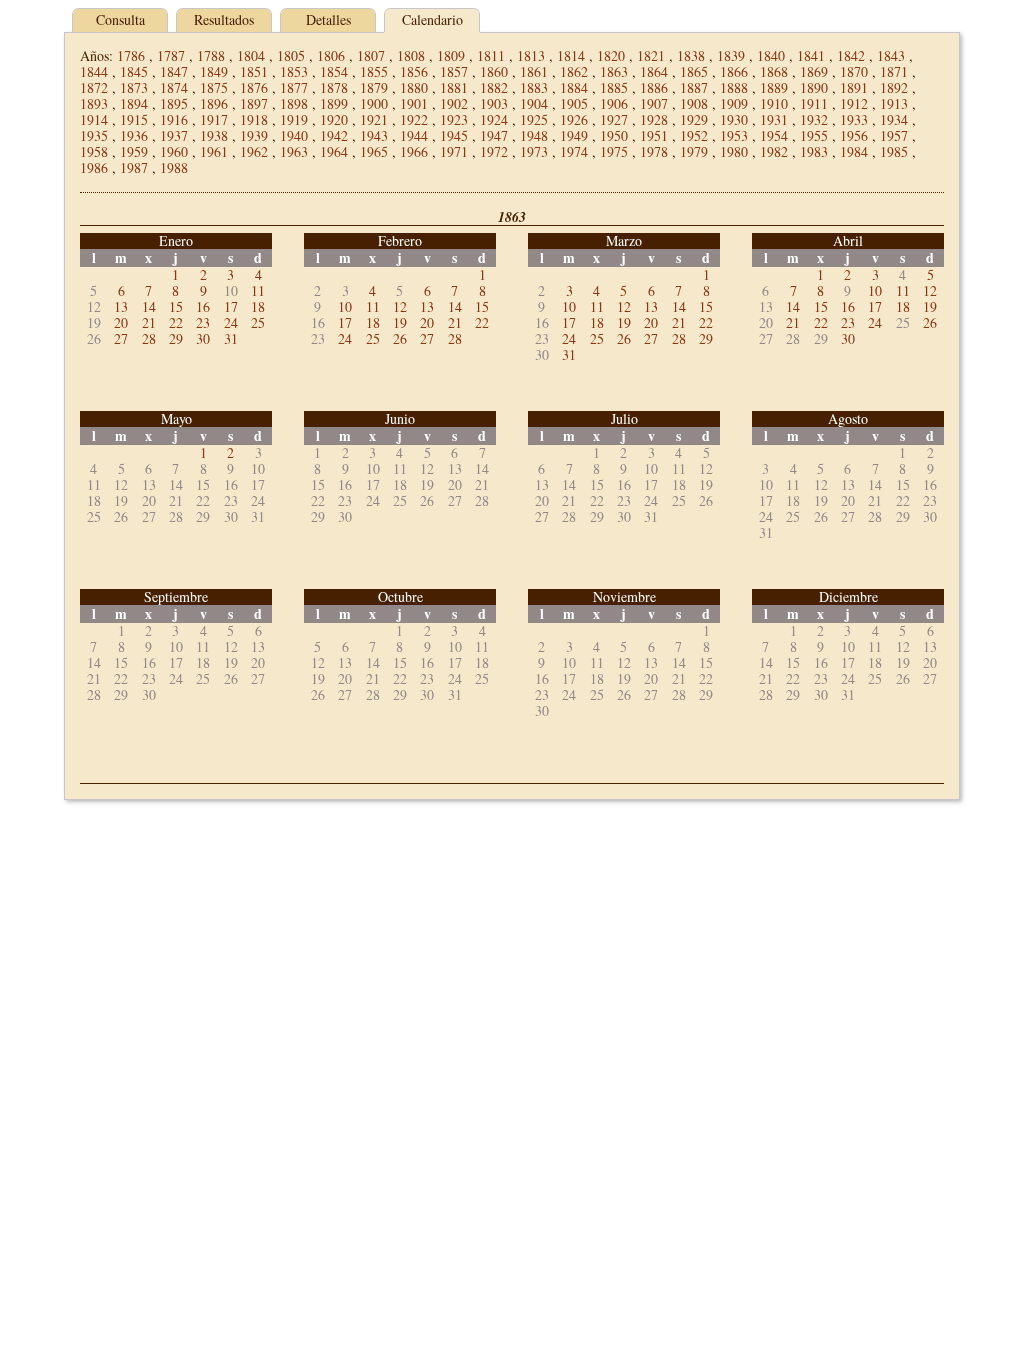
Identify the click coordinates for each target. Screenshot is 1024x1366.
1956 (854, 135)
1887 (694, 87)
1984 (854, 151)
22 (176, 322)
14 (149, 306)
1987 (134, 167)
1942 (334, 135)
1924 (494, 119)
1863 (614, 71)
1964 (334, 151)
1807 (371, 55)
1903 (494, 103)
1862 (574, 71)
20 (121, 322)
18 (258, 306)
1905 (574, 103)
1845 (134, 71)
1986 (94, 167)
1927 (614, 119)
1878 (334, 87)
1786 (131, 55)
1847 (174, 71)
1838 (691, 55)
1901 (414, 103)
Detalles (328, 19)
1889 (774, 87)
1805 (291, 55)
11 (258, 290)
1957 (894, 135)
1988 (174, 167)
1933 (854, 119)
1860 (494, 71)
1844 (94, 71)
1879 (374, 87)
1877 (294, 87)
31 (231, 338)
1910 (774, 103)
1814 (571, 55)
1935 (94, 135)
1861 (534, 71)
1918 (254, 119)
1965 (374, 151)
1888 (734, 87)
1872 (94, 87)
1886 (654, 87)
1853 (294, 71)
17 (231, 306)
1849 (214, 71)
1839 (731, 55)
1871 (894, 71)
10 (345, 306)
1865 (694, 71)
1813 (531, 55)
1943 (374, 135)
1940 (294, 135)
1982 (774, 151)
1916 (174, 119)
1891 (854, 87)
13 (121, 306)
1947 (494, 135)
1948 (534, 135)
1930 (734, 119)
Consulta (120, 19)
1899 (334, 103)
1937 (174, 135)
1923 (454, 119)
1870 (854, 71)
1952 (694, 135)
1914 (94, 119)
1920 (334, 119)
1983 (814, 151)
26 (400, 338)
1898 (294, 103)
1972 (494, 151)
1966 (414, 151)
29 (176, 338)
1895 (174, 103)
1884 (574, 87)
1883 (534, 87)
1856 (414, 71)
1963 (294, 151)
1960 (174, 151)
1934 (894, 119)
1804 (251, 55)
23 (203, 322)
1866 (734, 71)
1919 (294, 119)
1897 (254, 103)
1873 (134, 87)
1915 (134, 119)
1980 (734, 151)
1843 (891, 55)
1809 (451, 55)
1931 (774, 119)
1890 (814, 87)
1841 (811, 55)
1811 (491, 55)
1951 (654, 135)
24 (231, 322)
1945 (454, 135)
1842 (851, 55)
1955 (814, 135)
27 (121, 338)
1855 (374, 71)
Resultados (224, 19)
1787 (171, 55)
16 (203, 306)
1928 (654, 119)
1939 (254, 135)
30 (203, 338)
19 (400, 322)
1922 (414, 119)
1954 (774, 135)
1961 (214, 151)
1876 (254, 87)
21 (149, 322)
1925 (534, 119)
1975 (614, 151)
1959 (134, 151)
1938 (214, 135)
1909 (734, 103)
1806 (331, 55)
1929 (694, 119)
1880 (414, 87)
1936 (134, 135)
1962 (254, 151)
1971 (454, 151)
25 (258, 322)
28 (149, 338)
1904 (534, 103)
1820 (611, 55)
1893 (94, 103)
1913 (894, 103)
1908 (694, 103)
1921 (374, 119)
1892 (894, 87)
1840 (771, 55)
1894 (134, 103)
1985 (894, 151)
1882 (494, 87)
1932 (814, 119)
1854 (334, 71)
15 (176, 306)
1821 (651, 55)
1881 (454, 87)
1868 (774, 71)
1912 (854, 103)
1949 (574, 135)
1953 (734, 135)
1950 (614, 135)
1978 (654, 151)
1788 (211, 55)
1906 (614, 103)
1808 (411, 55)
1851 (254, 71)
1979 (694, 151)
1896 (214, 103)
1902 (454, 103)
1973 (534, 151)
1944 (414, 135)
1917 (214, 119)
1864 (654, 71)
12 (400, 306)
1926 (574, 119)
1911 (814, 103)
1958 (94, 151)
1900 (374, 103)
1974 (574, 151)
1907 (654, 103)
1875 (214, 87)
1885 (614, 87)
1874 (174, 87)
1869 (814, 71)
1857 (454, 71)
